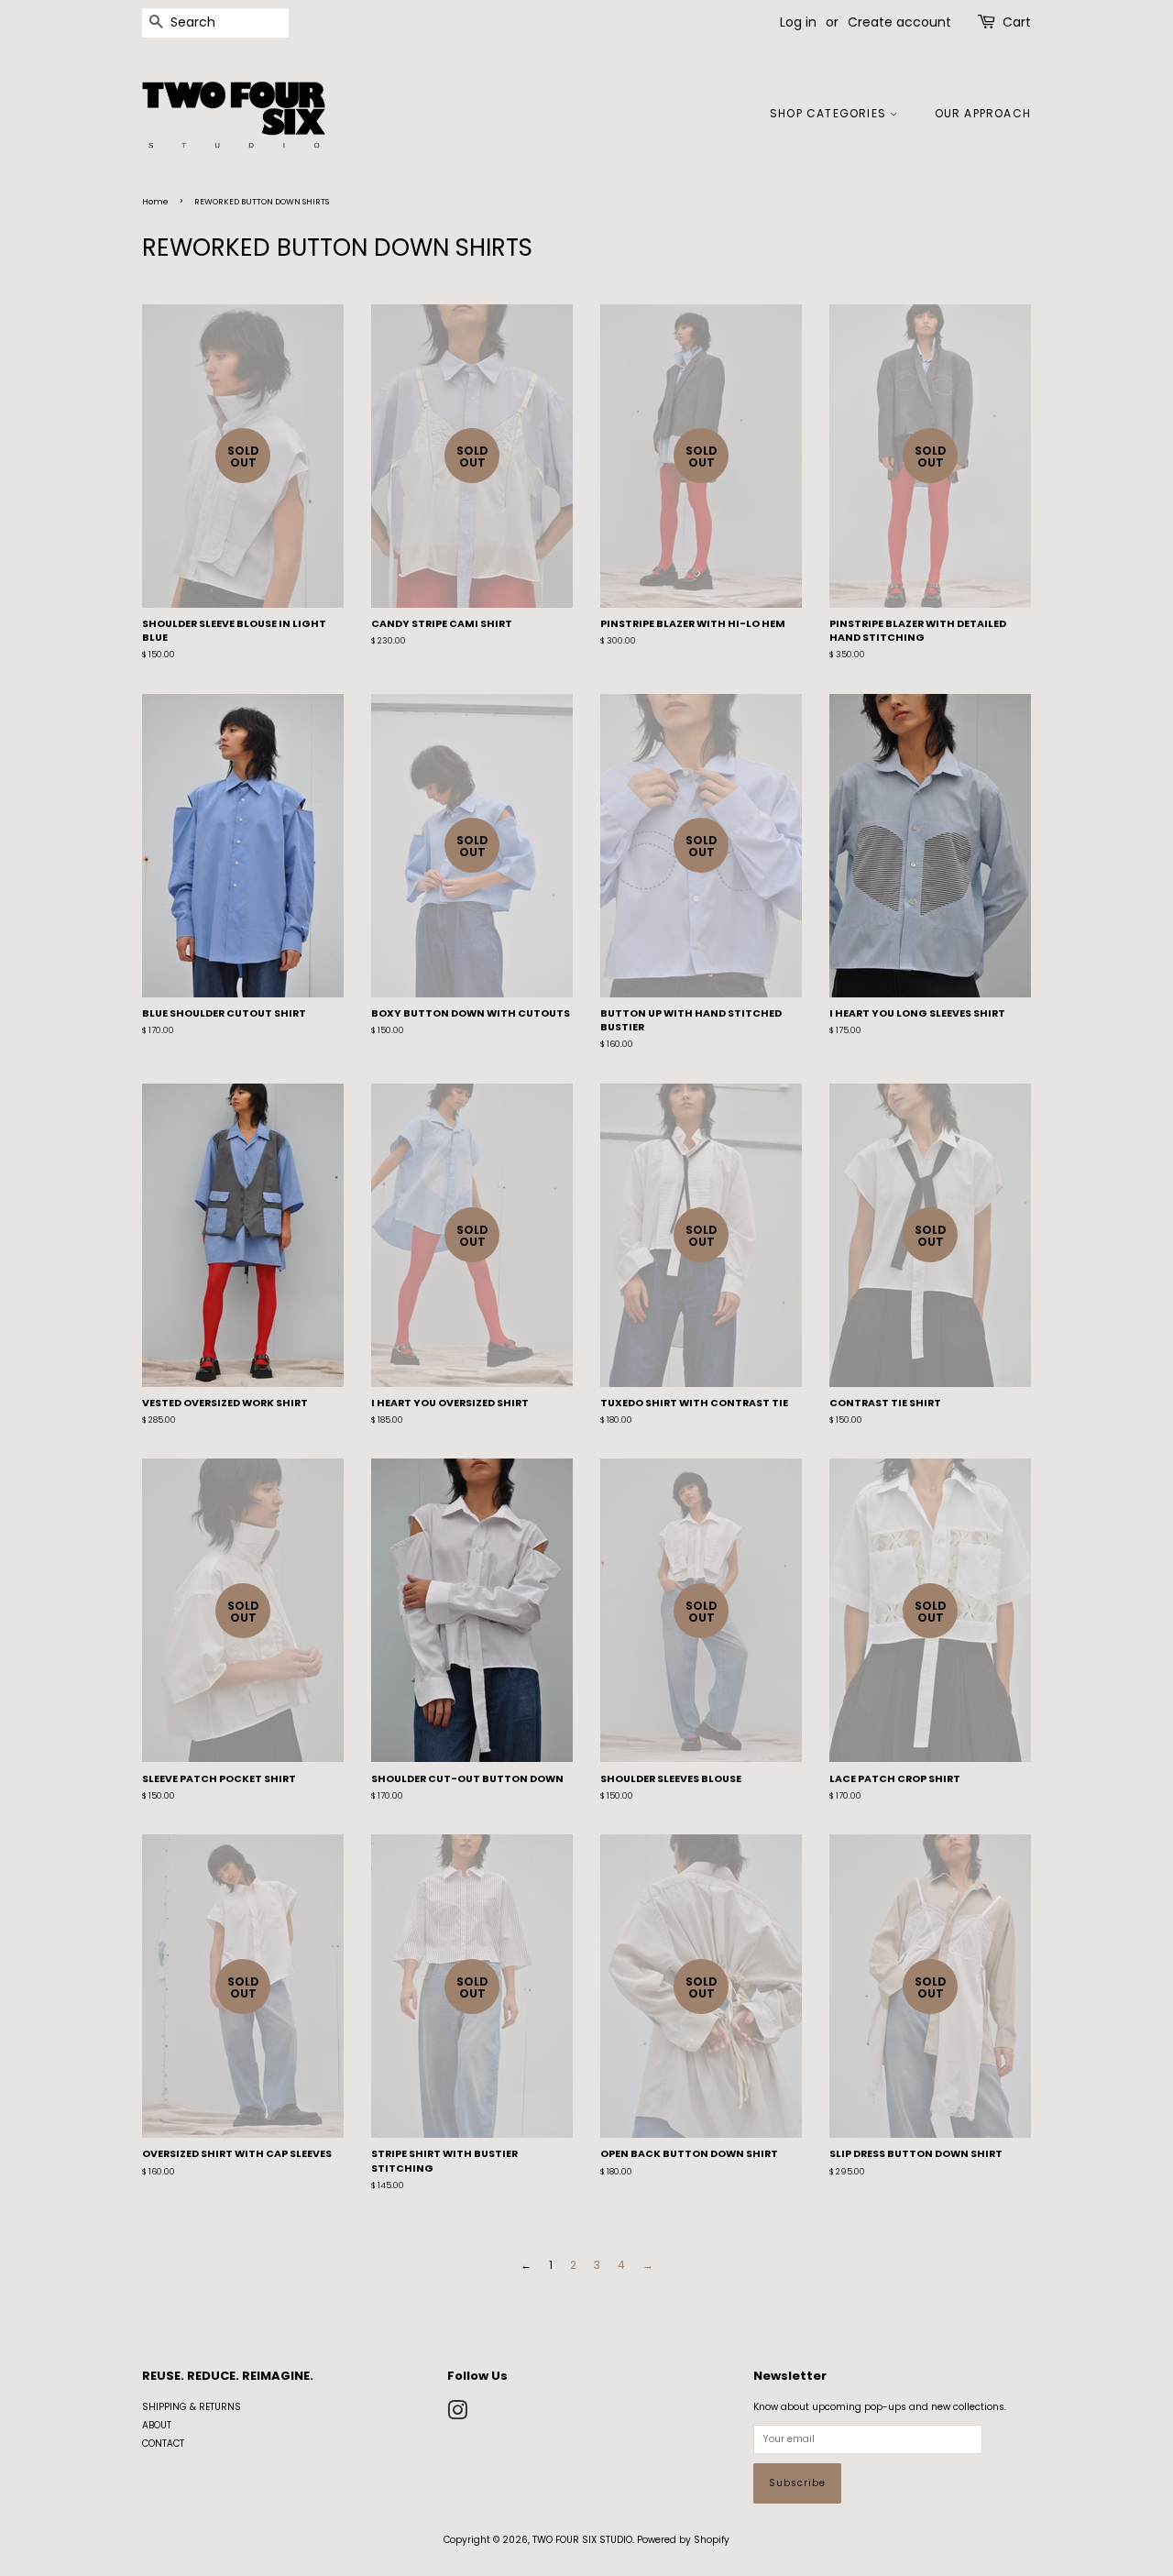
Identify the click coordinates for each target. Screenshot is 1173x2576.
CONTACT (163, 2444)
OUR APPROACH (983, 113)
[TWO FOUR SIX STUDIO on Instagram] (457, 2415)
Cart (1017, 22)
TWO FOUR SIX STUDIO (582, 2540)
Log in (798, 22)
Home (155, 202)
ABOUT (157, 2425)
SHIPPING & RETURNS (192, 2407)
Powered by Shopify (683, 2540)
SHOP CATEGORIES (830, 113)
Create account (899, 22)
